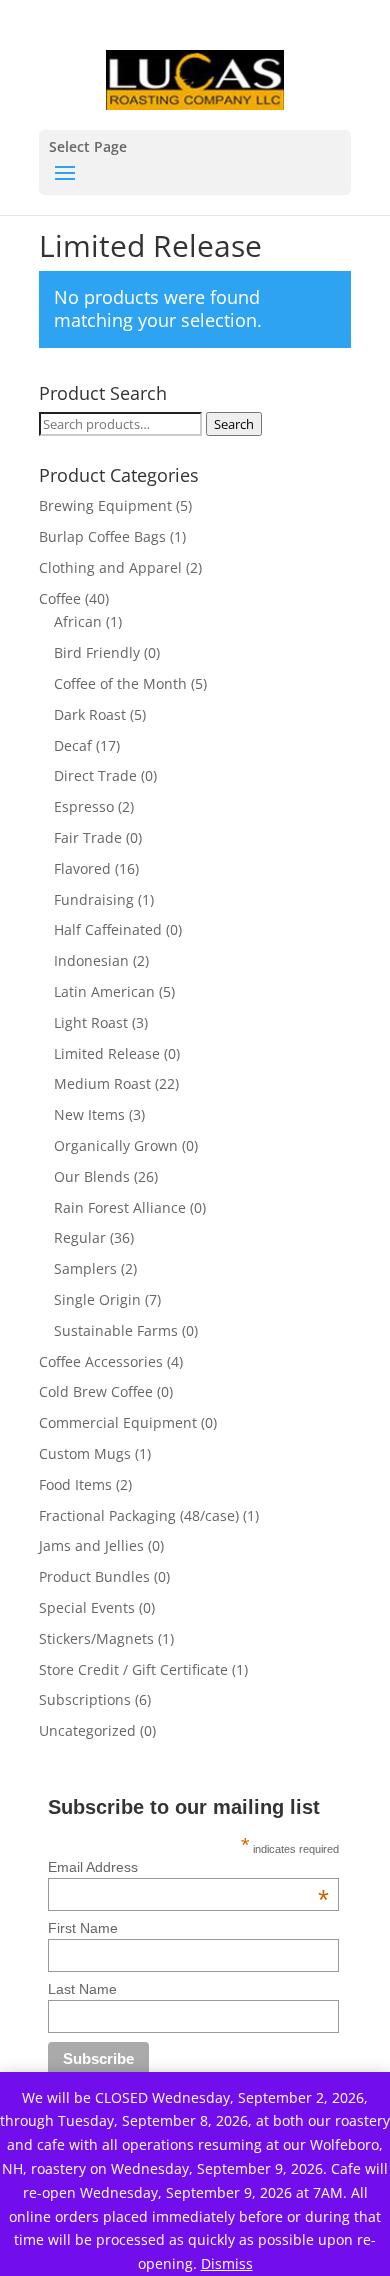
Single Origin (97, 1299)
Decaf (73, 745)
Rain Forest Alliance (120, 1207)
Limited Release (107, 1053)
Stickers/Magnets (96, 1638)
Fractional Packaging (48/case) (139, 1515)
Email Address (188, 1867)
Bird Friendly (97, 652)
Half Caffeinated (108, 929)
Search (234, 424)
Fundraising (94, 899)
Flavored (82, 868)
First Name (83, 1928)
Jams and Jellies (91, 1545)
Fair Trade (88, 837)
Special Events (87, 1607)
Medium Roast (102, 1083)
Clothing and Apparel (110, 567)
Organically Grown (116, 1145)
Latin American (104, 991)
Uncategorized (87, 1730)
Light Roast (91, 1022)
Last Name (82, 1989)
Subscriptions (85, 1699)
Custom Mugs (85, 1453)
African (78, 621)
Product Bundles (94, 1576)
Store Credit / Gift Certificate (133, 1669)
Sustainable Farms (116, 1330)
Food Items (75, 1484)
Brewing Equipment (105, 505)
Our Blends (92, 1176)
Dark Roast (90, 714)
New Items (89, 1114)
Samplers (85, 1268)
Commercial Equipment (118, 1422)
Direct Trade (95, 775)
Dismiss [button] (227, 2263)
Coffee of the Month (120, 683)
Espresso (84, 806)
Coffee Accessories (101, 1361)
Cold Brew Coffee (96, 1391)
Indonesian (91, 960)
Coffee (60, 598)
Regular (80, 1237)
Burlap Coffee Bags (102, 536)
